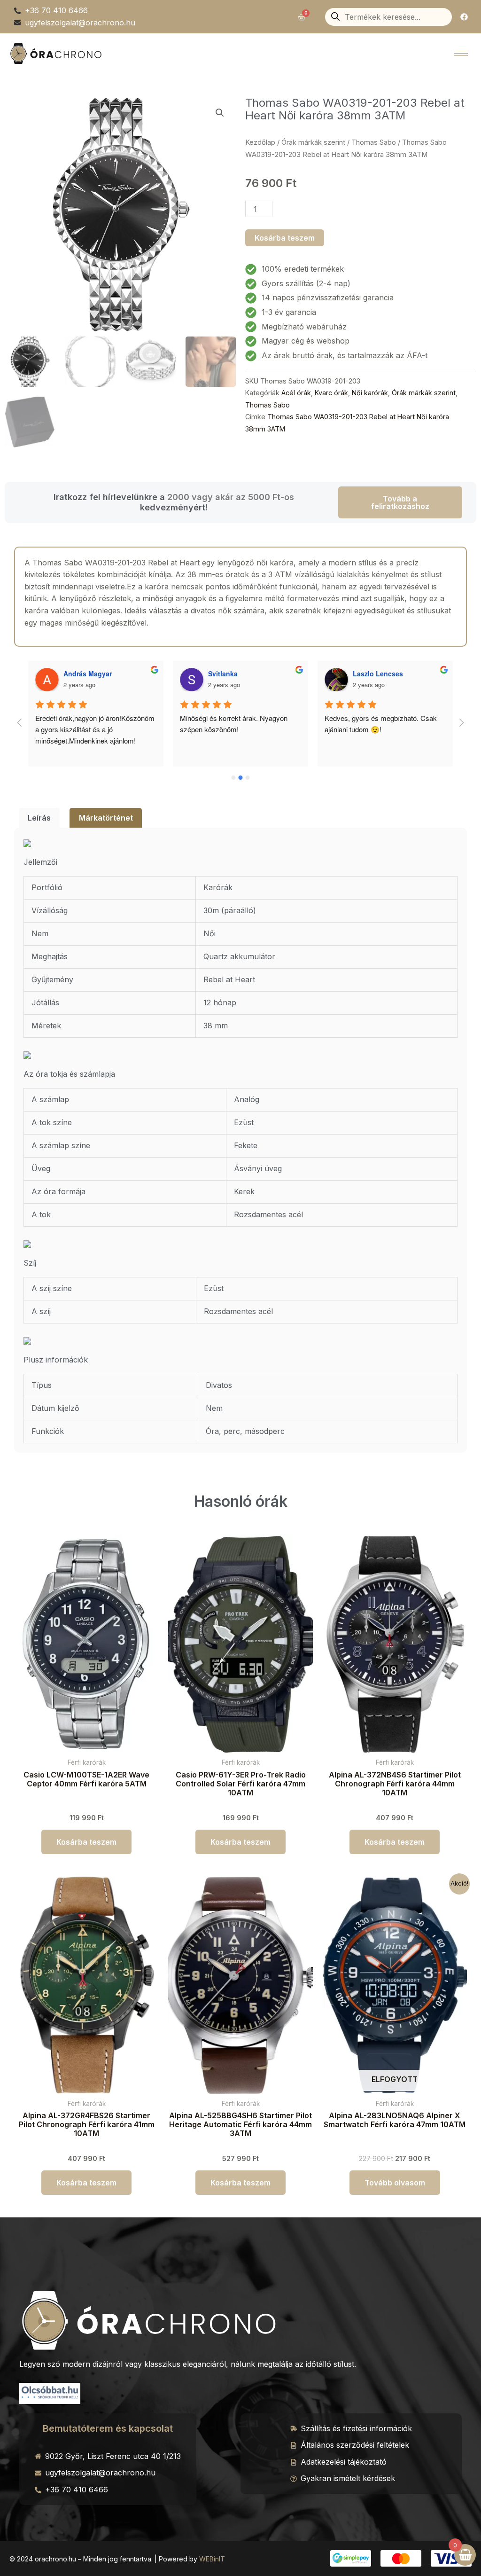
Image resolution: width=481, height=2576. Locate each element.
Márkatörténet (106, 818)
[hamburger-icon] (461, 53)
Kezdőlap (260, 142)
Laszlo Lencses (233, 673)
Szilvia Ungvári (376, 673)
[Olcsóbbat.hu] (50, 2392)
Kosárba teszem (285, 238)
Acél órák (296, 393)
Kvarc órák (331, 393)
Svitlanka (78, 673)
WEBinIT (212, 2559)
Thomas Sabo (374, 142)
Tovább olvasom (395, 2183)
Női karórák (370, 393)
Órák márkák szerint (313, 142)
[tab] (39, 818)
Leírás (39, 818)
